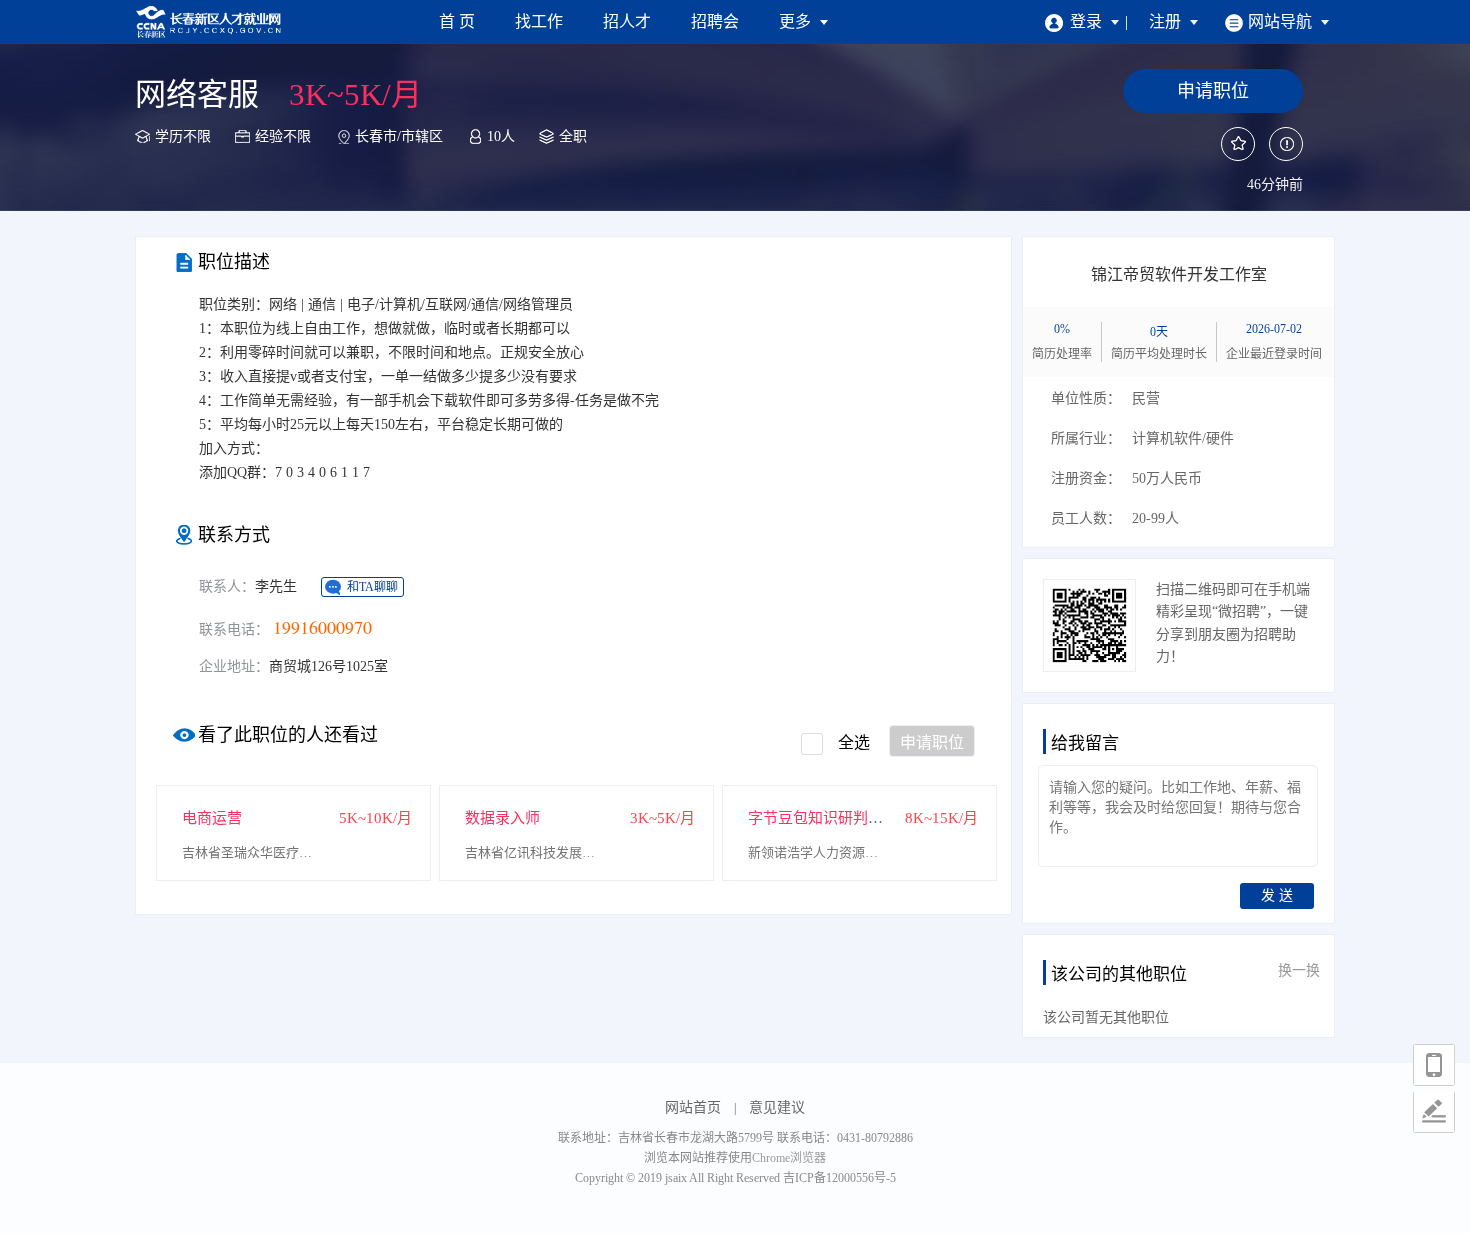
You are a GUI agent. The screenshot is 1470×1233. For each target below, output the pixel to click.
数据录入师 (502, 818)
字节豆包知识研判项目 (823, 818)
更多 (797, 21)
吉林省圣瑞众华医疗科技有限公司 (252, 852)
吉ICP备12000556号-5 (839, 1178)
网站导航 (1282, 21)
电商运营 (212, 818)
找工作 (539, 21)
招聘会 (715, 21)
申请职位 (932, 742)
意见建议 (777, 1107)
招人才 (627, 21)
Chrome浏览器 (789, 1158)
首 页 (457, 21)
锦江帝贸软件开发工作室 (1179, 274)
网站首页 (693, 1107)
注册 (1167, 21)
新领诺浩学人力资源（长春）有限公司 (818, 852)
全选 (854, 742)
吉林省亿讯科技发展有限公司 (535, 852)
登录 (1088, 21)
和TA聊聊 (372, 587)
